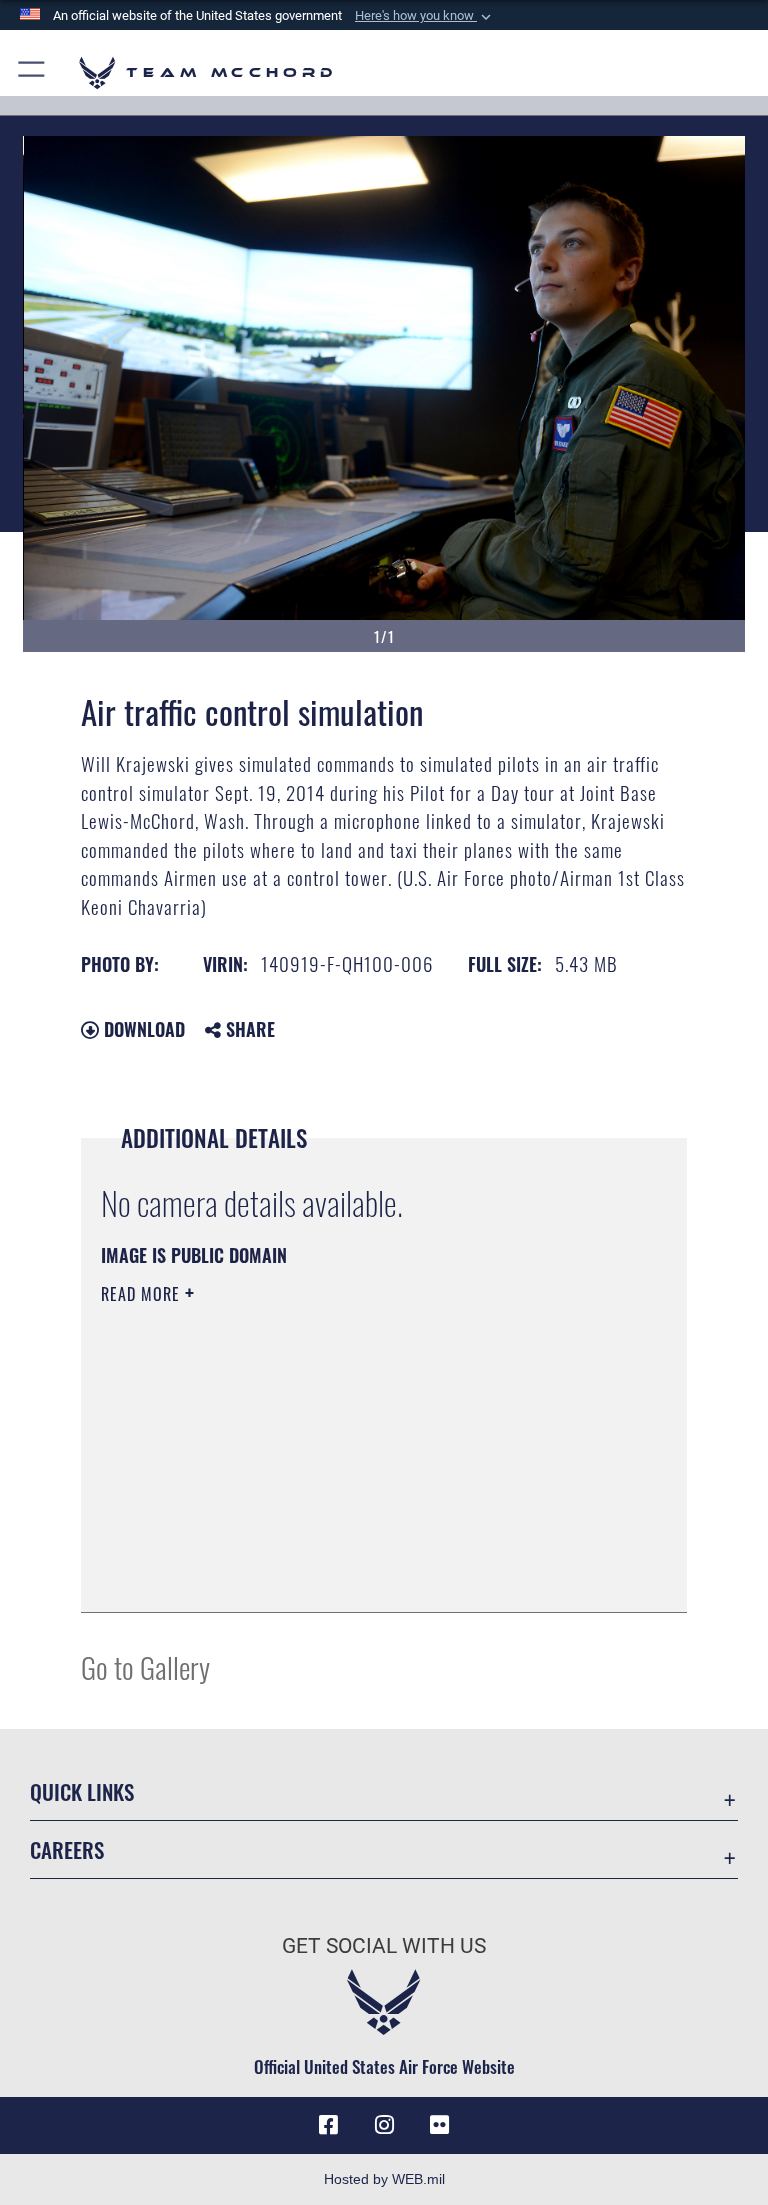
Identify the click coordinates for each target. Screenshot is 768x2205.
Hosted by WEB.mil (384, 2179)
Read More (143, 1294)
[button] (425, 16)
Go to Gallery (145, 1666)
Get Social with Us (384, 1946)
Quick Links (82, 1791)
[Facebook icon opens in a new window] (328, 2125)
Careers (67, 1849)
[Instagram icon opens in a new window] (384, 2125)
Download (142, 1029)
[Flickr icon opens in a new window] (440, 2125)
